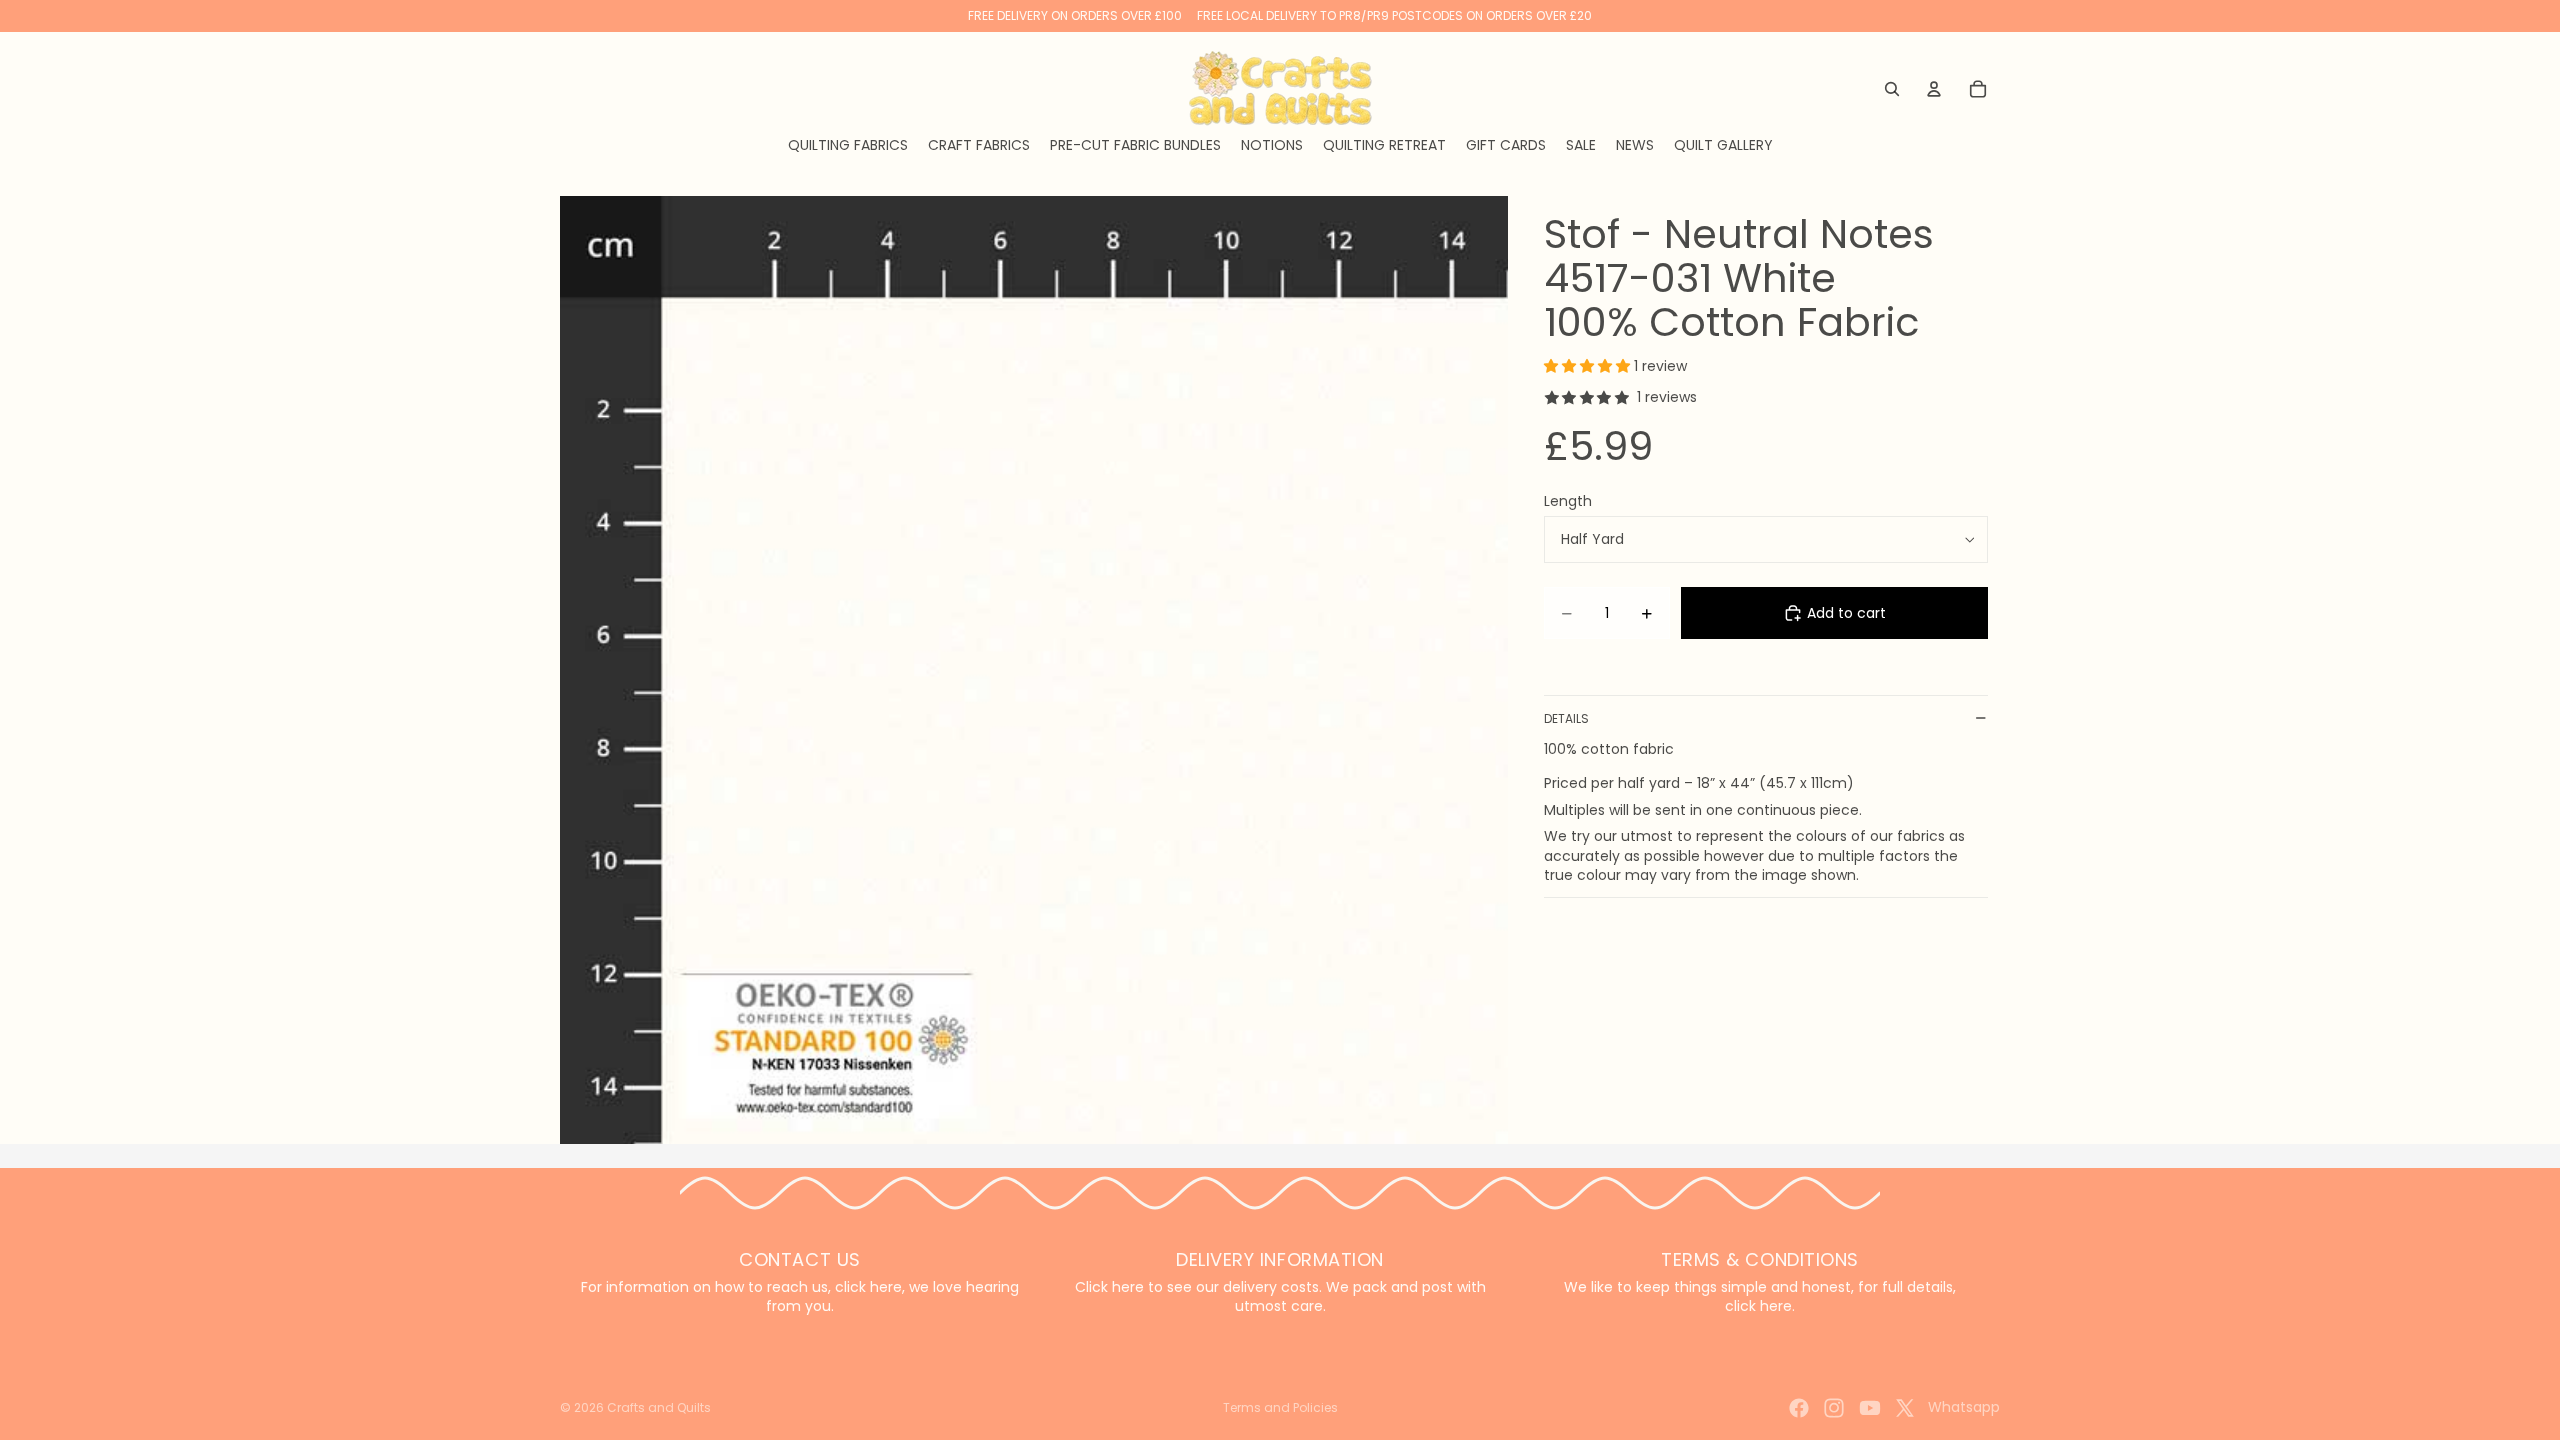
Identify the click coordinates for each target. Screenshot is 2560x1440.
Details (1566, 718)
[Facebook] (1799, 1408)
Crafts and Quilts (659, 1407)
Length (1568, 501)
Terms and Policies (1280, 1407)
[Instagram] (1834, 1408)
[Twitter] (1905, 1408)
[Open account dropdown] (1934, 89)
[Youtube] (1870, 1408)
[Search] (1892, 89)
